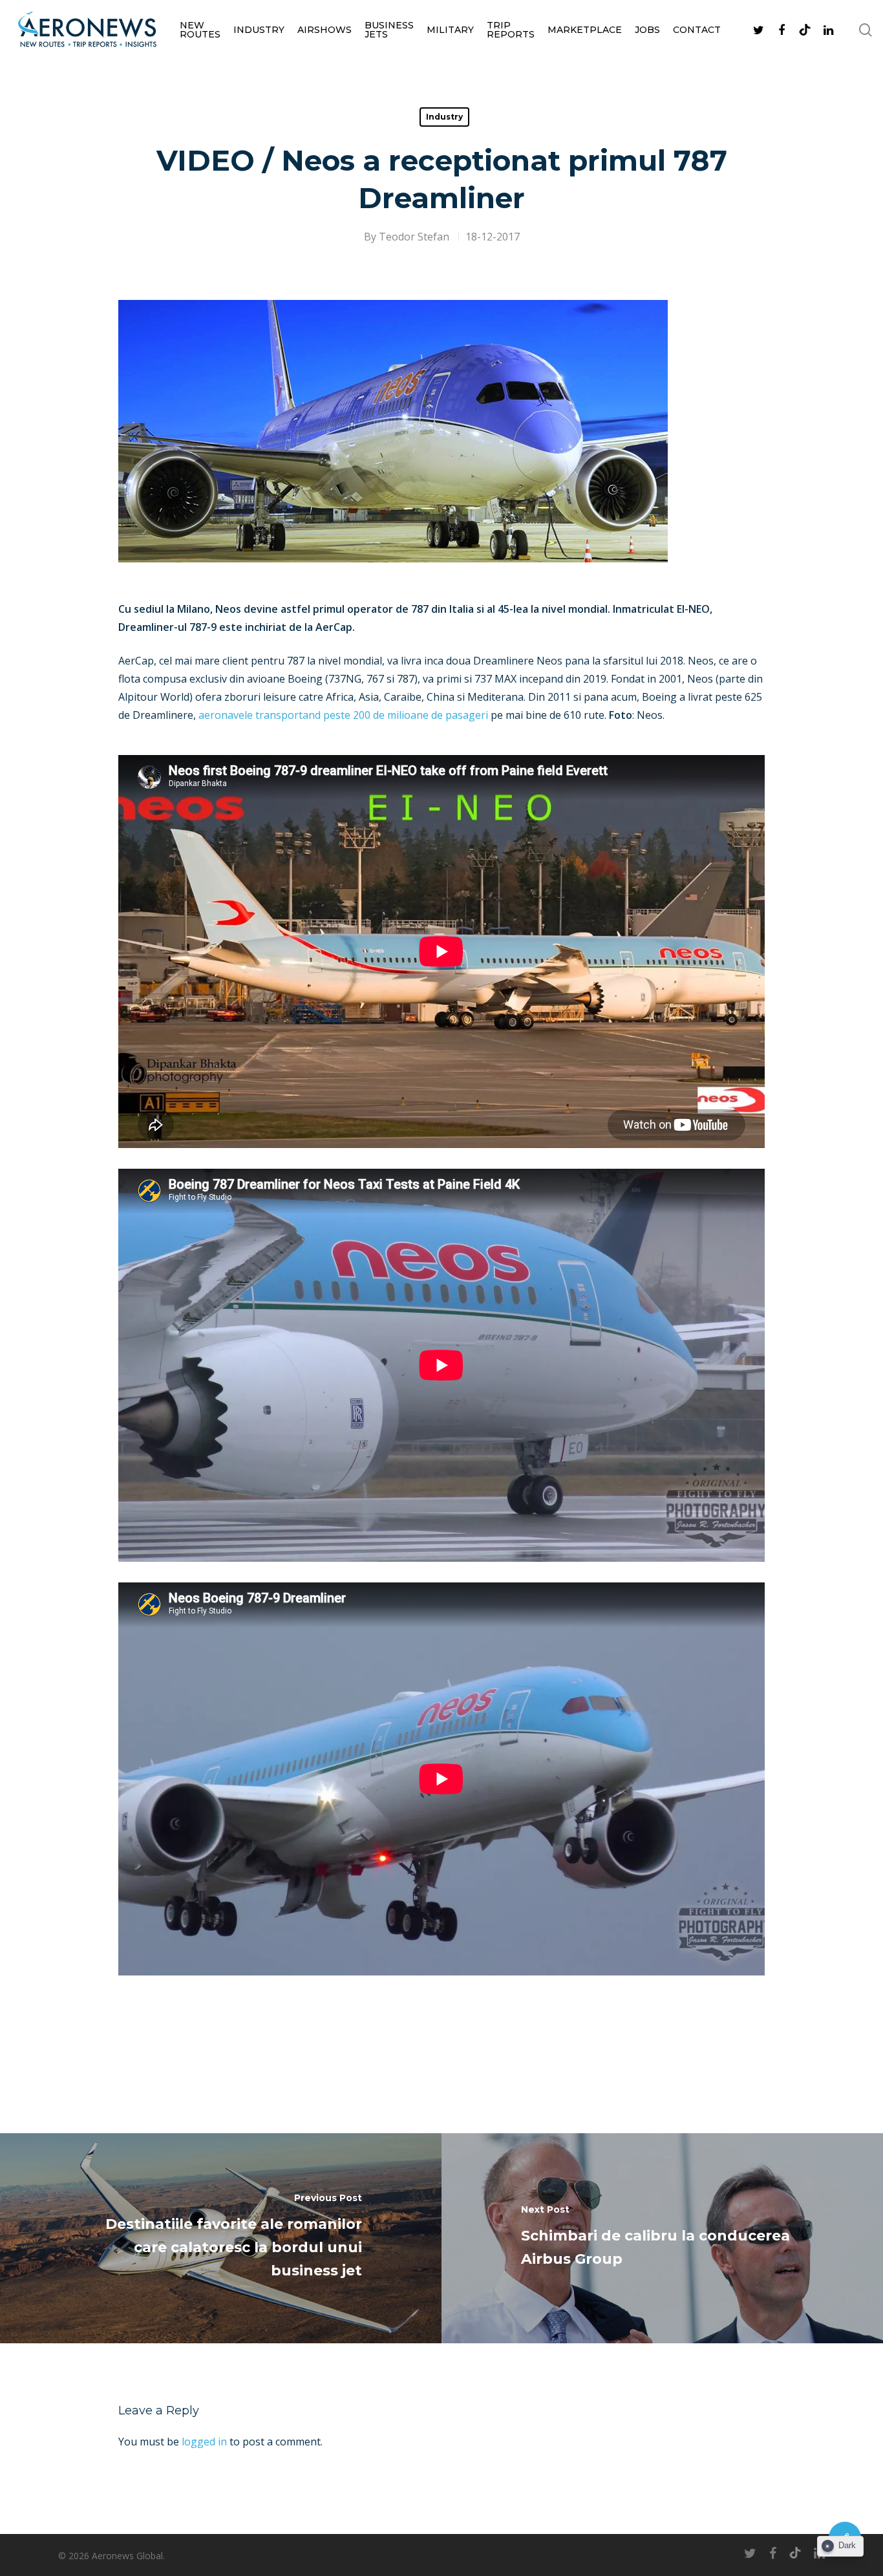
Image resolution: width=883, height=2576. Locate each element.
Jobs (647, 30)
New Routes (200, 30)
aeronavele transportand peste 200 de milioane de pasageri (343, 715)
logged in (204, 2442)
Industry (259, 30)
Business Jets (389, 30)
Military (450, 30)
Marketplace (585, 30)
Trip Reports (511, 30)
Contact (697, 30)
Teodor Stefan (414, 237)
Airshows (324, 30)
